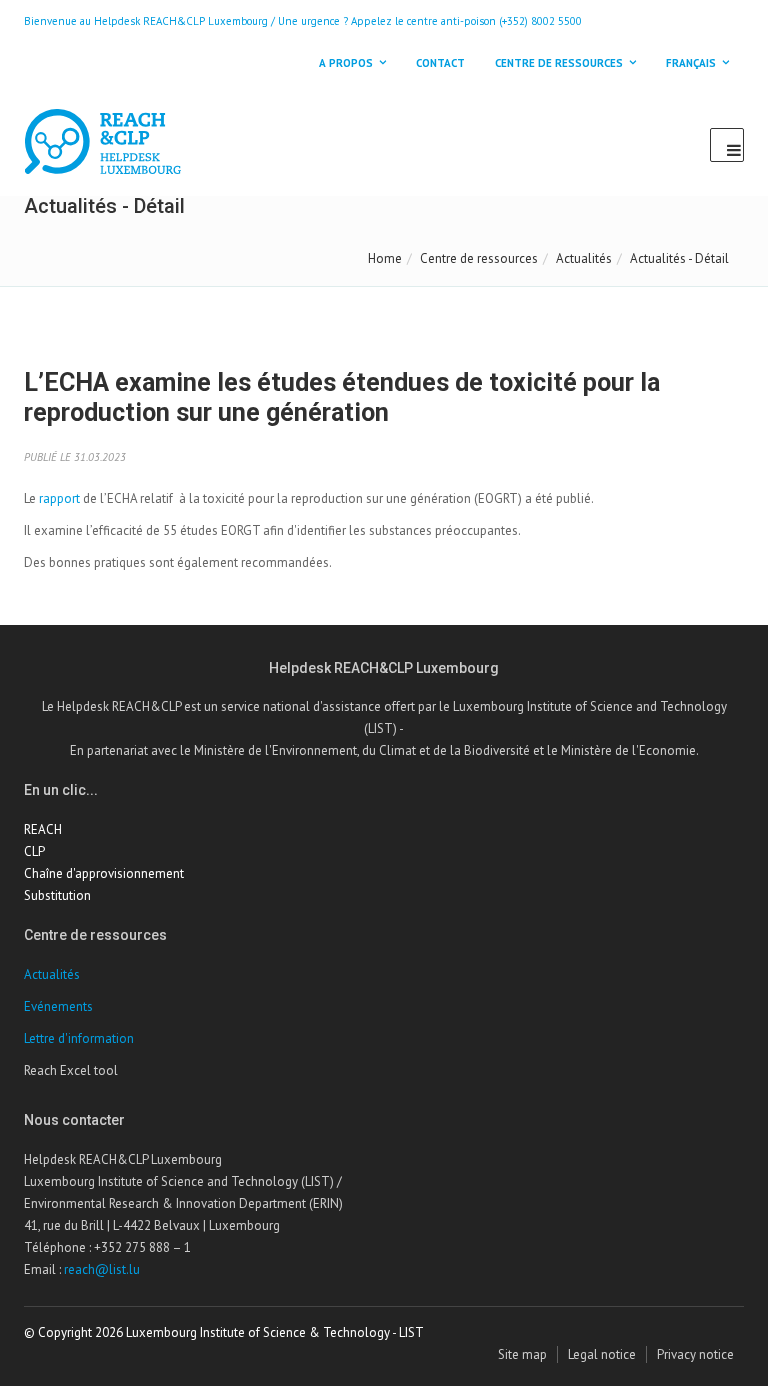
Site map (522, 1354)
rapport (59, 498)
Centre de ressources (479, 258)
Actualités (584, 258)
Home (385, 258)
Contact (440, 63)
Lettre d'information (79, 1038)
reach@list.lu (102, 1269)
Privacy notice (695, 1354)
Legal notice (602, 1354)
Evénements (58, 1006)
